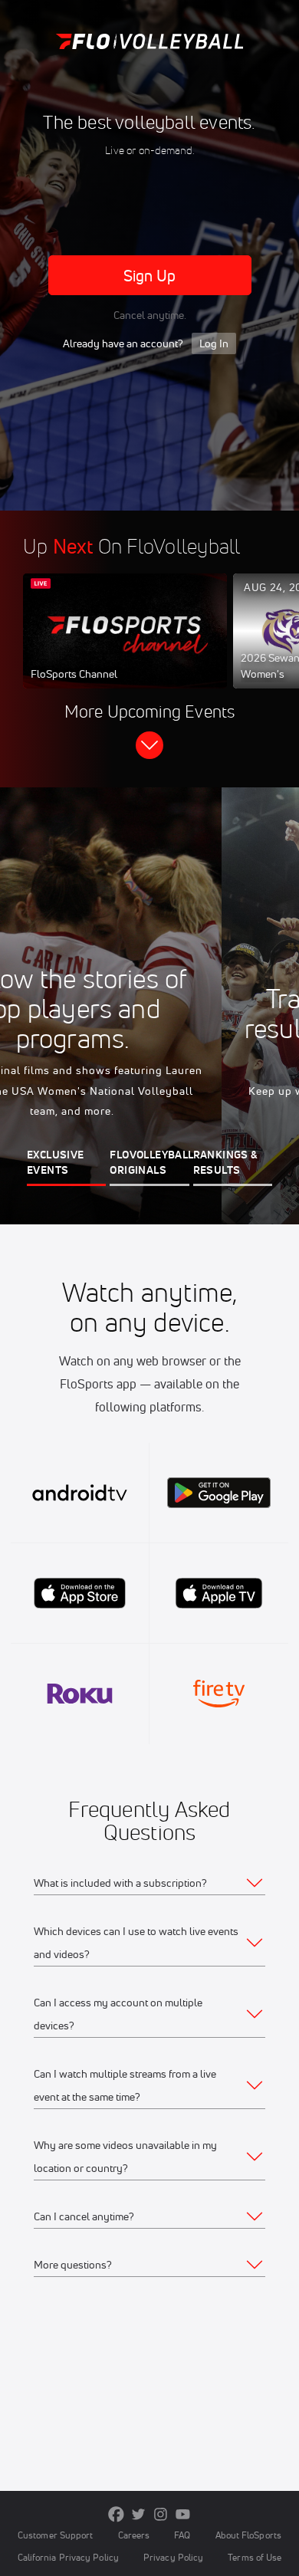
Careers (134, 2535)
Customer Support (56, 2535)
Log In (214, 343)
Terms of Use (255, 2557)
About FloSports (248, 2535)
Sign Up (150, 276)
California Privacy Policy (68, 2557)
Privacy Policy (173, 2557)
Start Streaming (125, 646)
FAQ (182, 2535)
